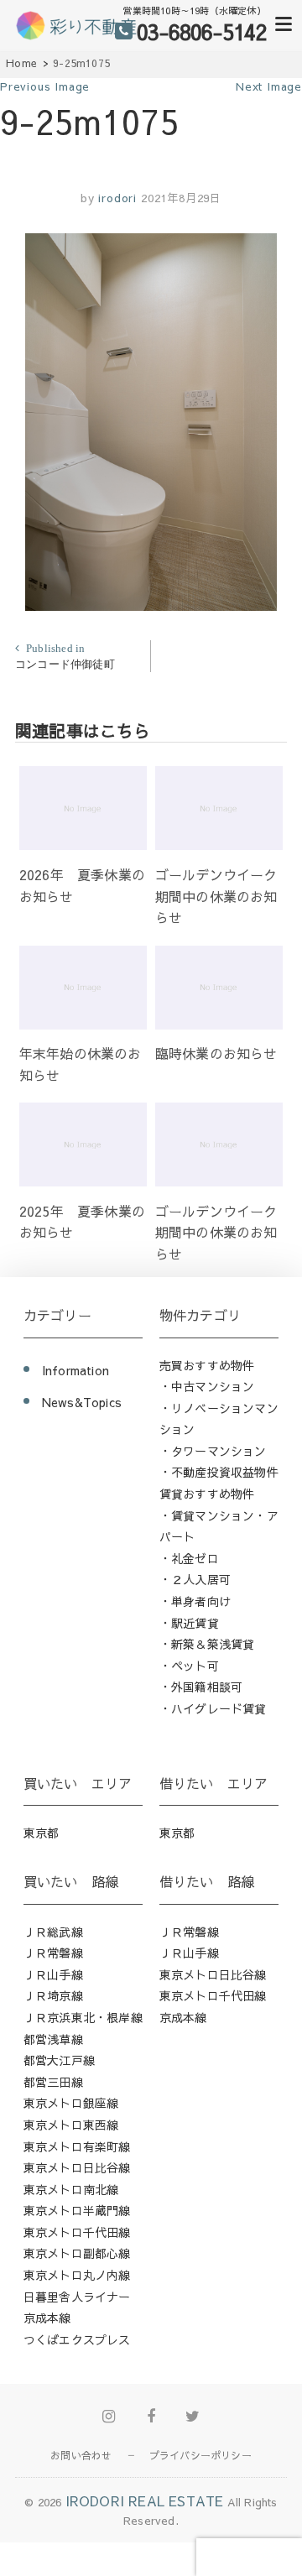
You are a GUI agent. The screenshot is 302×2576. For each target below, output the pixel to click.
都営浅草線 (53, 2039)
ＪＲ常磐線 (53, 1953)
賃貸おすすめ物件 (207, 1494)
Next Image (269, 86)
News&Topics (82, 1402)
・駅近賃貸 (189, 1623)
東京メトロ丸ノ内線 (77, 2275)
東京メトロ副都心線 (77, 2253)
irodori (116, 198)
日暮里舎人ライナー (77, 2297)
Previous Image (45, 86)
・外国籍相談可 (201, 1687)
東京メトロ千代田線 (77, 2232)
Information (75, 1370)
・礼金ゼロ (189, 1558)
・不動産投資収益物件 (219, 1472)
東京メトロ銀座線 (71, 2103)
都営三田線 (53, 2082)
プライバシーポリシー (200, 2455)
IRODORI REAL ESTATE (145, 2500)
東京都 (42, 1833)
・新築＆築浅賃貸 (207, 1644)
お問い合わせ (81, 2455)
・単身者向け (195, 1601)
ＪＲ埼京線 (53, 1995)
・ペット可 (189, 1666)
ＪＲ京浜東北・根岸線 (83, 2017)
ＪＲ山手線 (53, 1974)
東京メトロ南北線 (71, 2189)
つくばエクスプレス (77, 2339)
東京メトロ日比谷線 (77, 2167)
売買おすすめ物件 (207, 1365)
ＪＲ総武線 (53, 1932)
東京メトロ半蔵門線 (77, 2210)
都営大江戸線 (59, 2060)
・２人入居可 (195, 1579)
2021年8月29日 (181, 198)
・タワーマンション (213, 1451)
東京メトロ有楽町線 (77, 2146)
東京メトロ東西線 (71, 2125)
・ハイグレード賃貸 (213, 1708)
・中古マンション (207, 1386)
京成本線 (47, 2318)
